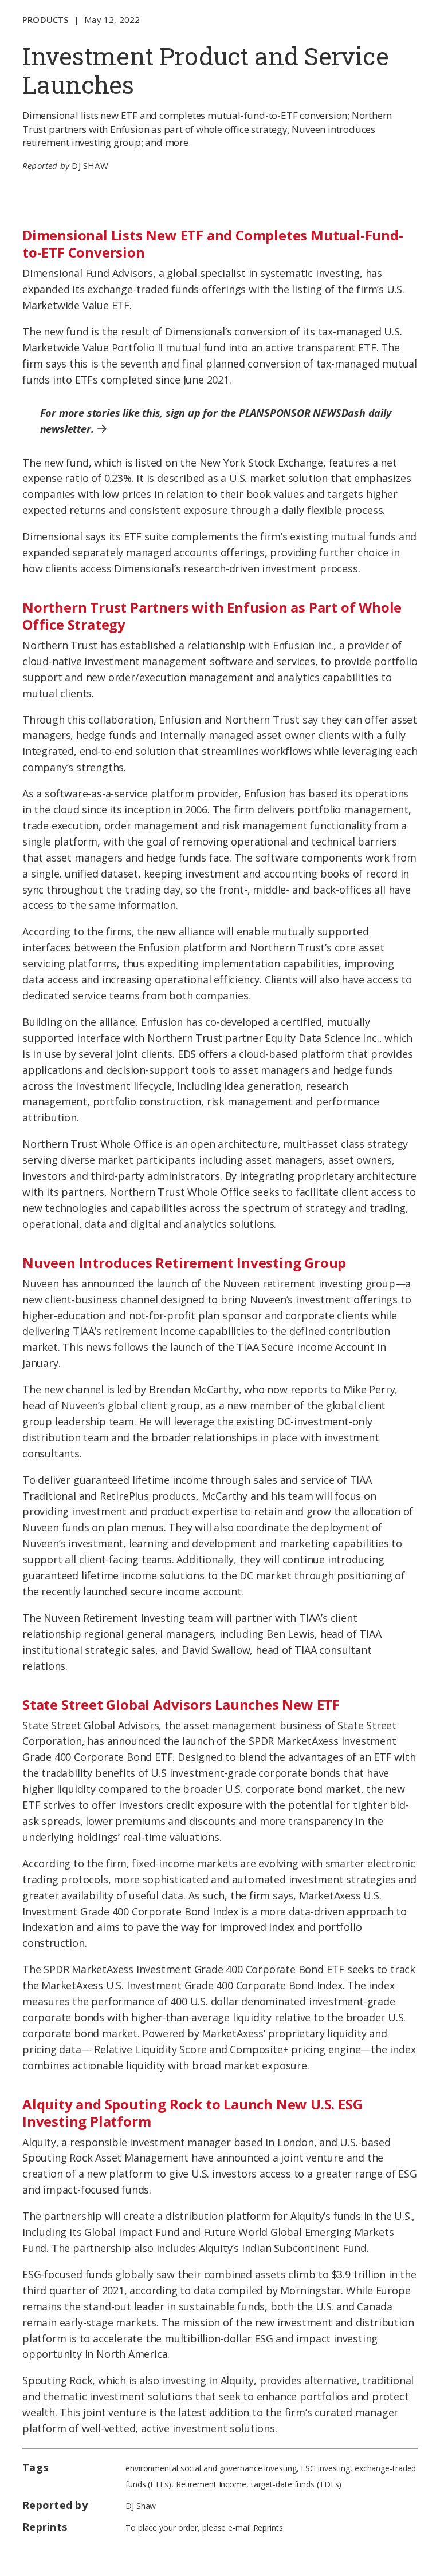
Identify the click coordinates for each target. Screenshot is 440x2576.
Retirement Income (211, 2484)
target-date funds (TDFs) (296, 2484)
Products (46, 19)
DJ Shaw (90, 165)
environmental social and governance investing (211, 2468)
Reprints (268, 2528)
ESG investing (325, 2468)
